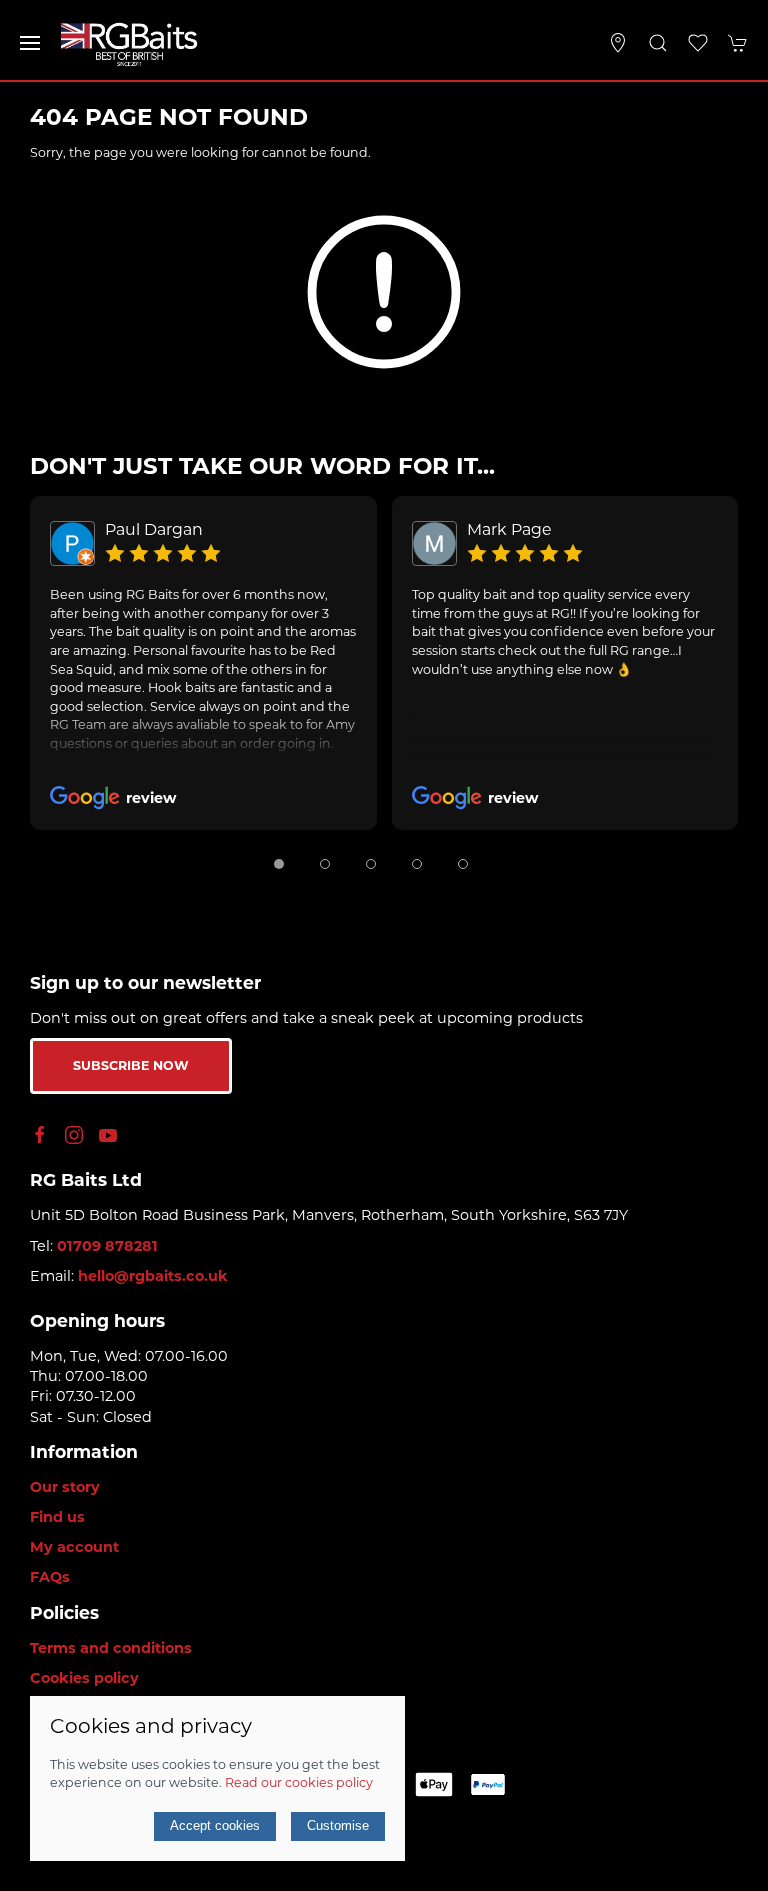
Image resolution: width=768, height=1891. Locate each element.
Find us (57, 1517)
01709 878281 (107, 1246)
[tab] (279, 864)
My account (74, 1547)
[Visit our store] (618, 43)
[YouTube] (108, 1135)
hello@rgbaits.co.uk (153, 1276)
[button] (30, 43)
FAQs (50, 1577)
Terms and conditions (111, 1648)
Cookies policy (84, 1678)
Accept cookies (215, 1825)
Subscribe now (131, 1065)
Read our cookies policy (299, 1782)
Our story (65, 1487)
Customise (338, 1825)
